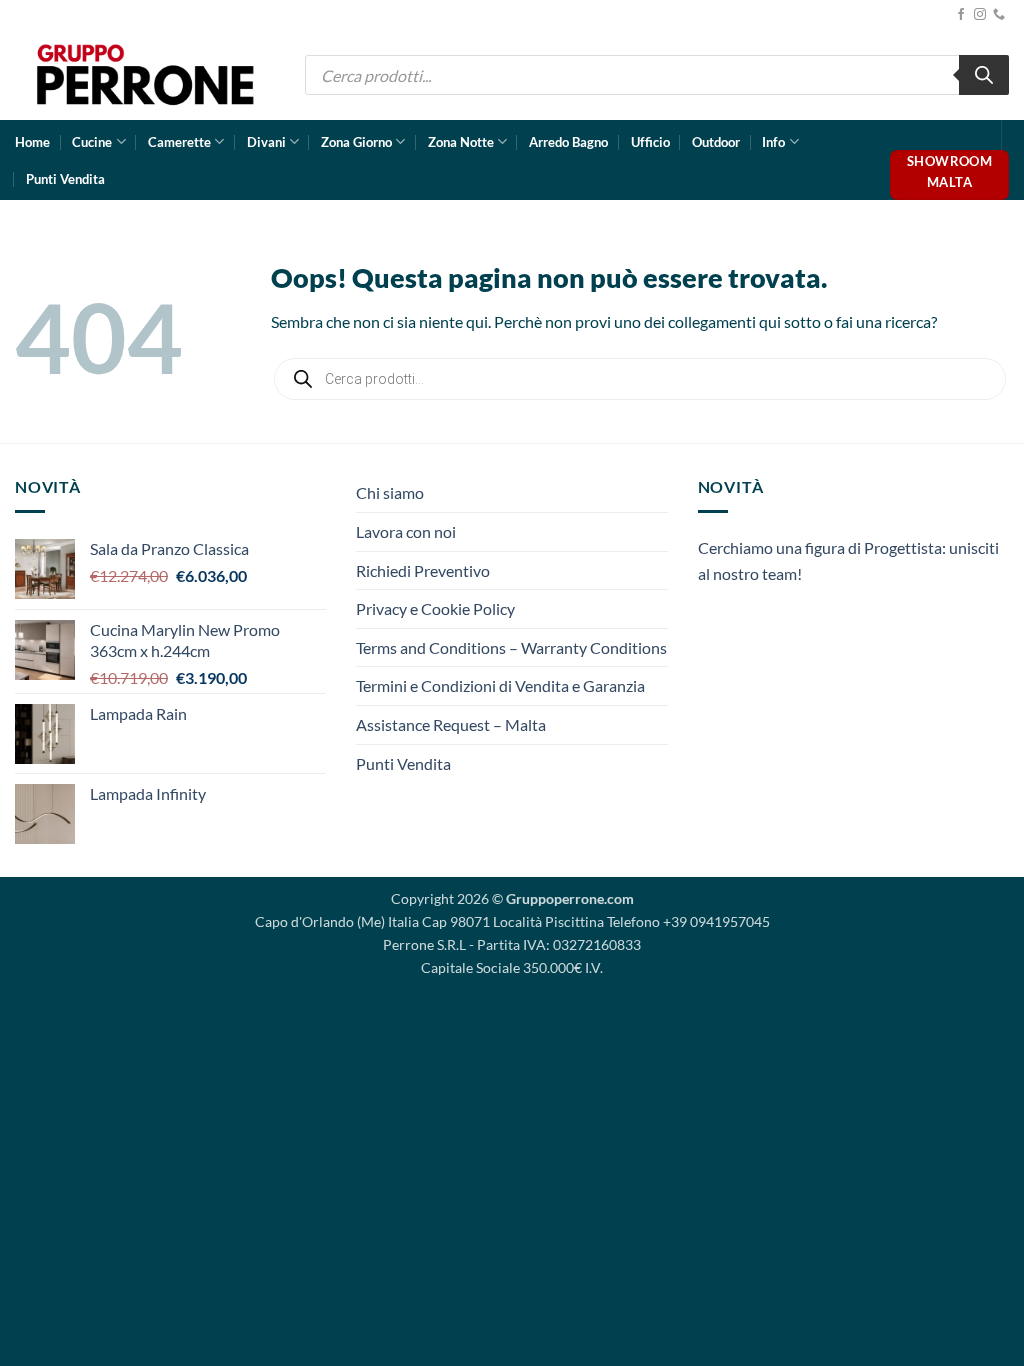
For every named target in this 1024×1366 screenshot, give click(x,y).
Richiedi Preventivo (423, 570)
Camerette (179, 142)
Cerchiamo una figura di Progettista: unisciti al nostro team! (848, 560)
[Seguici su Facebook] (961, 15)
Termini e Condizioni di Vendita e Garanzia (500, 685)
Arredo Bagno (568, 142)
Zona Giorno (356, 142)
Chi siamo (390, 492)
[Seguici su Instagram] (980, 15)
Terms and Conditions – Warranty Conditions (511, 647)
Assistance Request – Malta (451, 724)
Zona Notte (461, 142)
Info (773, 142)
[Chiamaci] (999, 15)
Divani (266, 142)
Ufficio (650, 142)
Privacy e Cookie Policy (435, 608)
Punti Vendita (65, 179)
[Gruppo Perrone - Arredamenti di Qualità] (145, 74)
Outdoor (716, 142)
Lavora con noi (406, 531)
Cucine (92, 142)
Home (32, 142)
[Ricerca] (984, 75)
